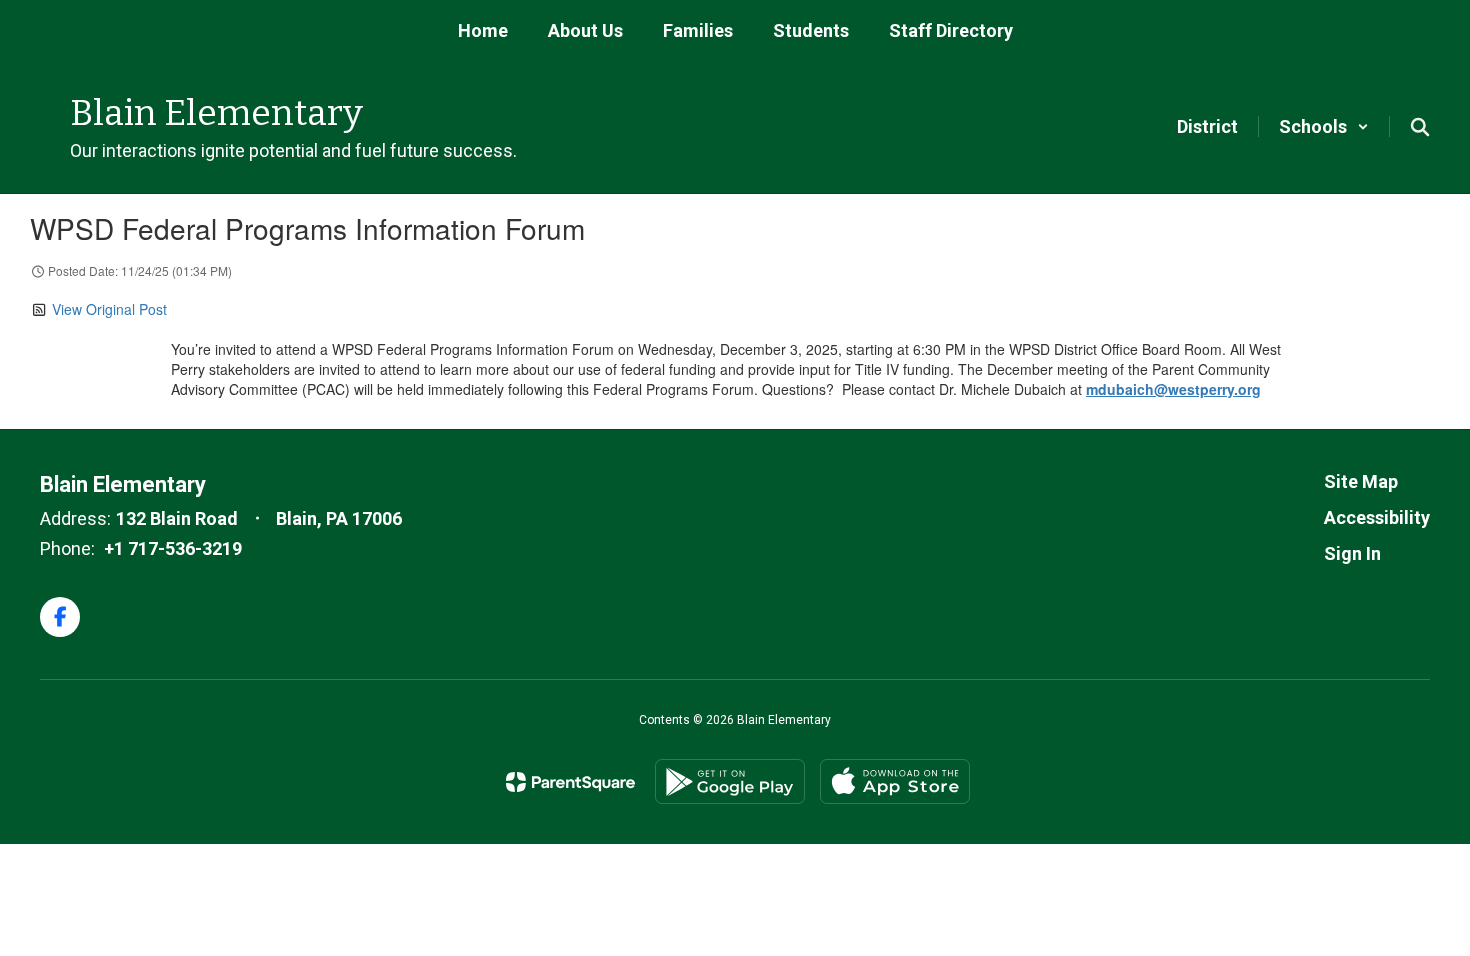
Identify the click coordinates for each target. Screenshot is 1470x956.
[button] (1324, 126)
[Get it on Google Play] (730, 781)
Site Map (1361, 481)
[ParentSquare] (570, 782)
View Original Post (109, 309)
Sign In (1352, 553)
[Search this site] (1420, 127)
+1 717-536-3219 (173, 548)
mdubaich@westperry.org (1173, 389)
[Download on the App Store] (895, 781)
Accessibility (1377, 517)
